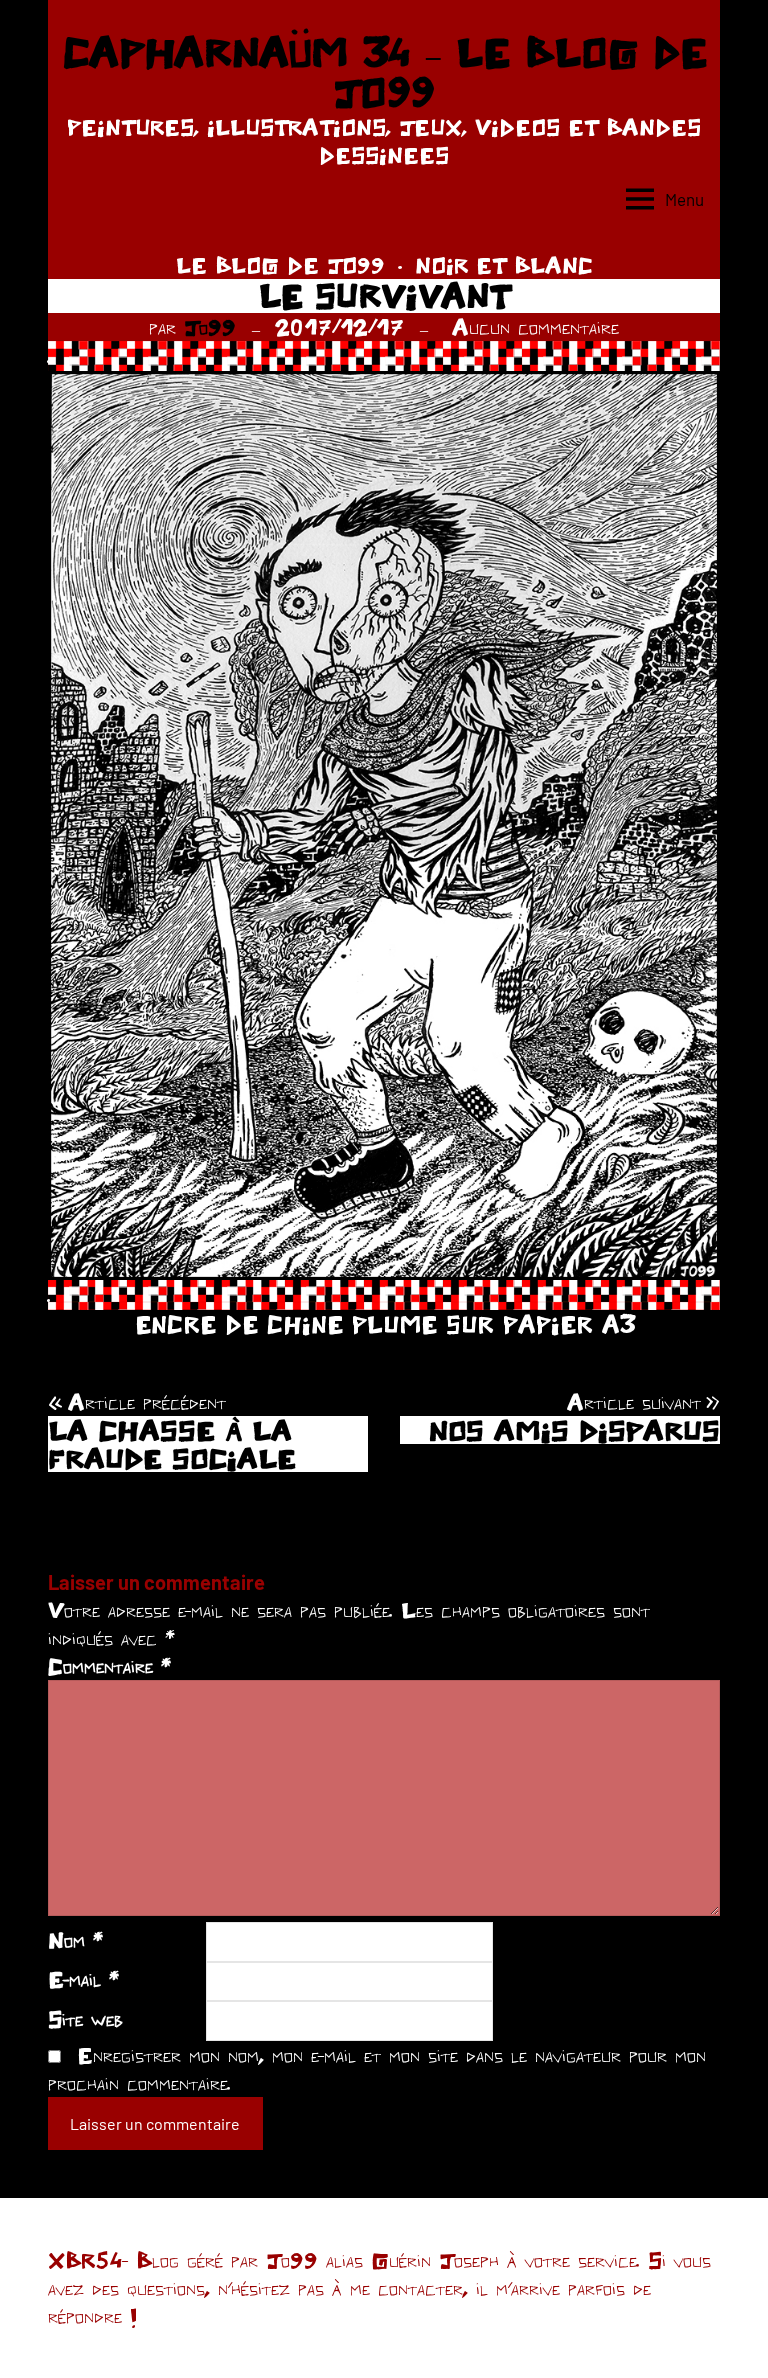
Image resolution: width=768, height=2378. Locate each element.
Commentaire (109, 1666)
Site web (85, 2019)
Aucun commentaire (535, 327)
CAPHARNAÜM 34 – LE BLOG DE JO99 (384, 72)
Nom (75, 1940)
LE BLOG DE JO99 (280, 265)
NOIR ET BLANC (504, 265)
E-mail (83, 1979)
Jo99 (210, 327)
